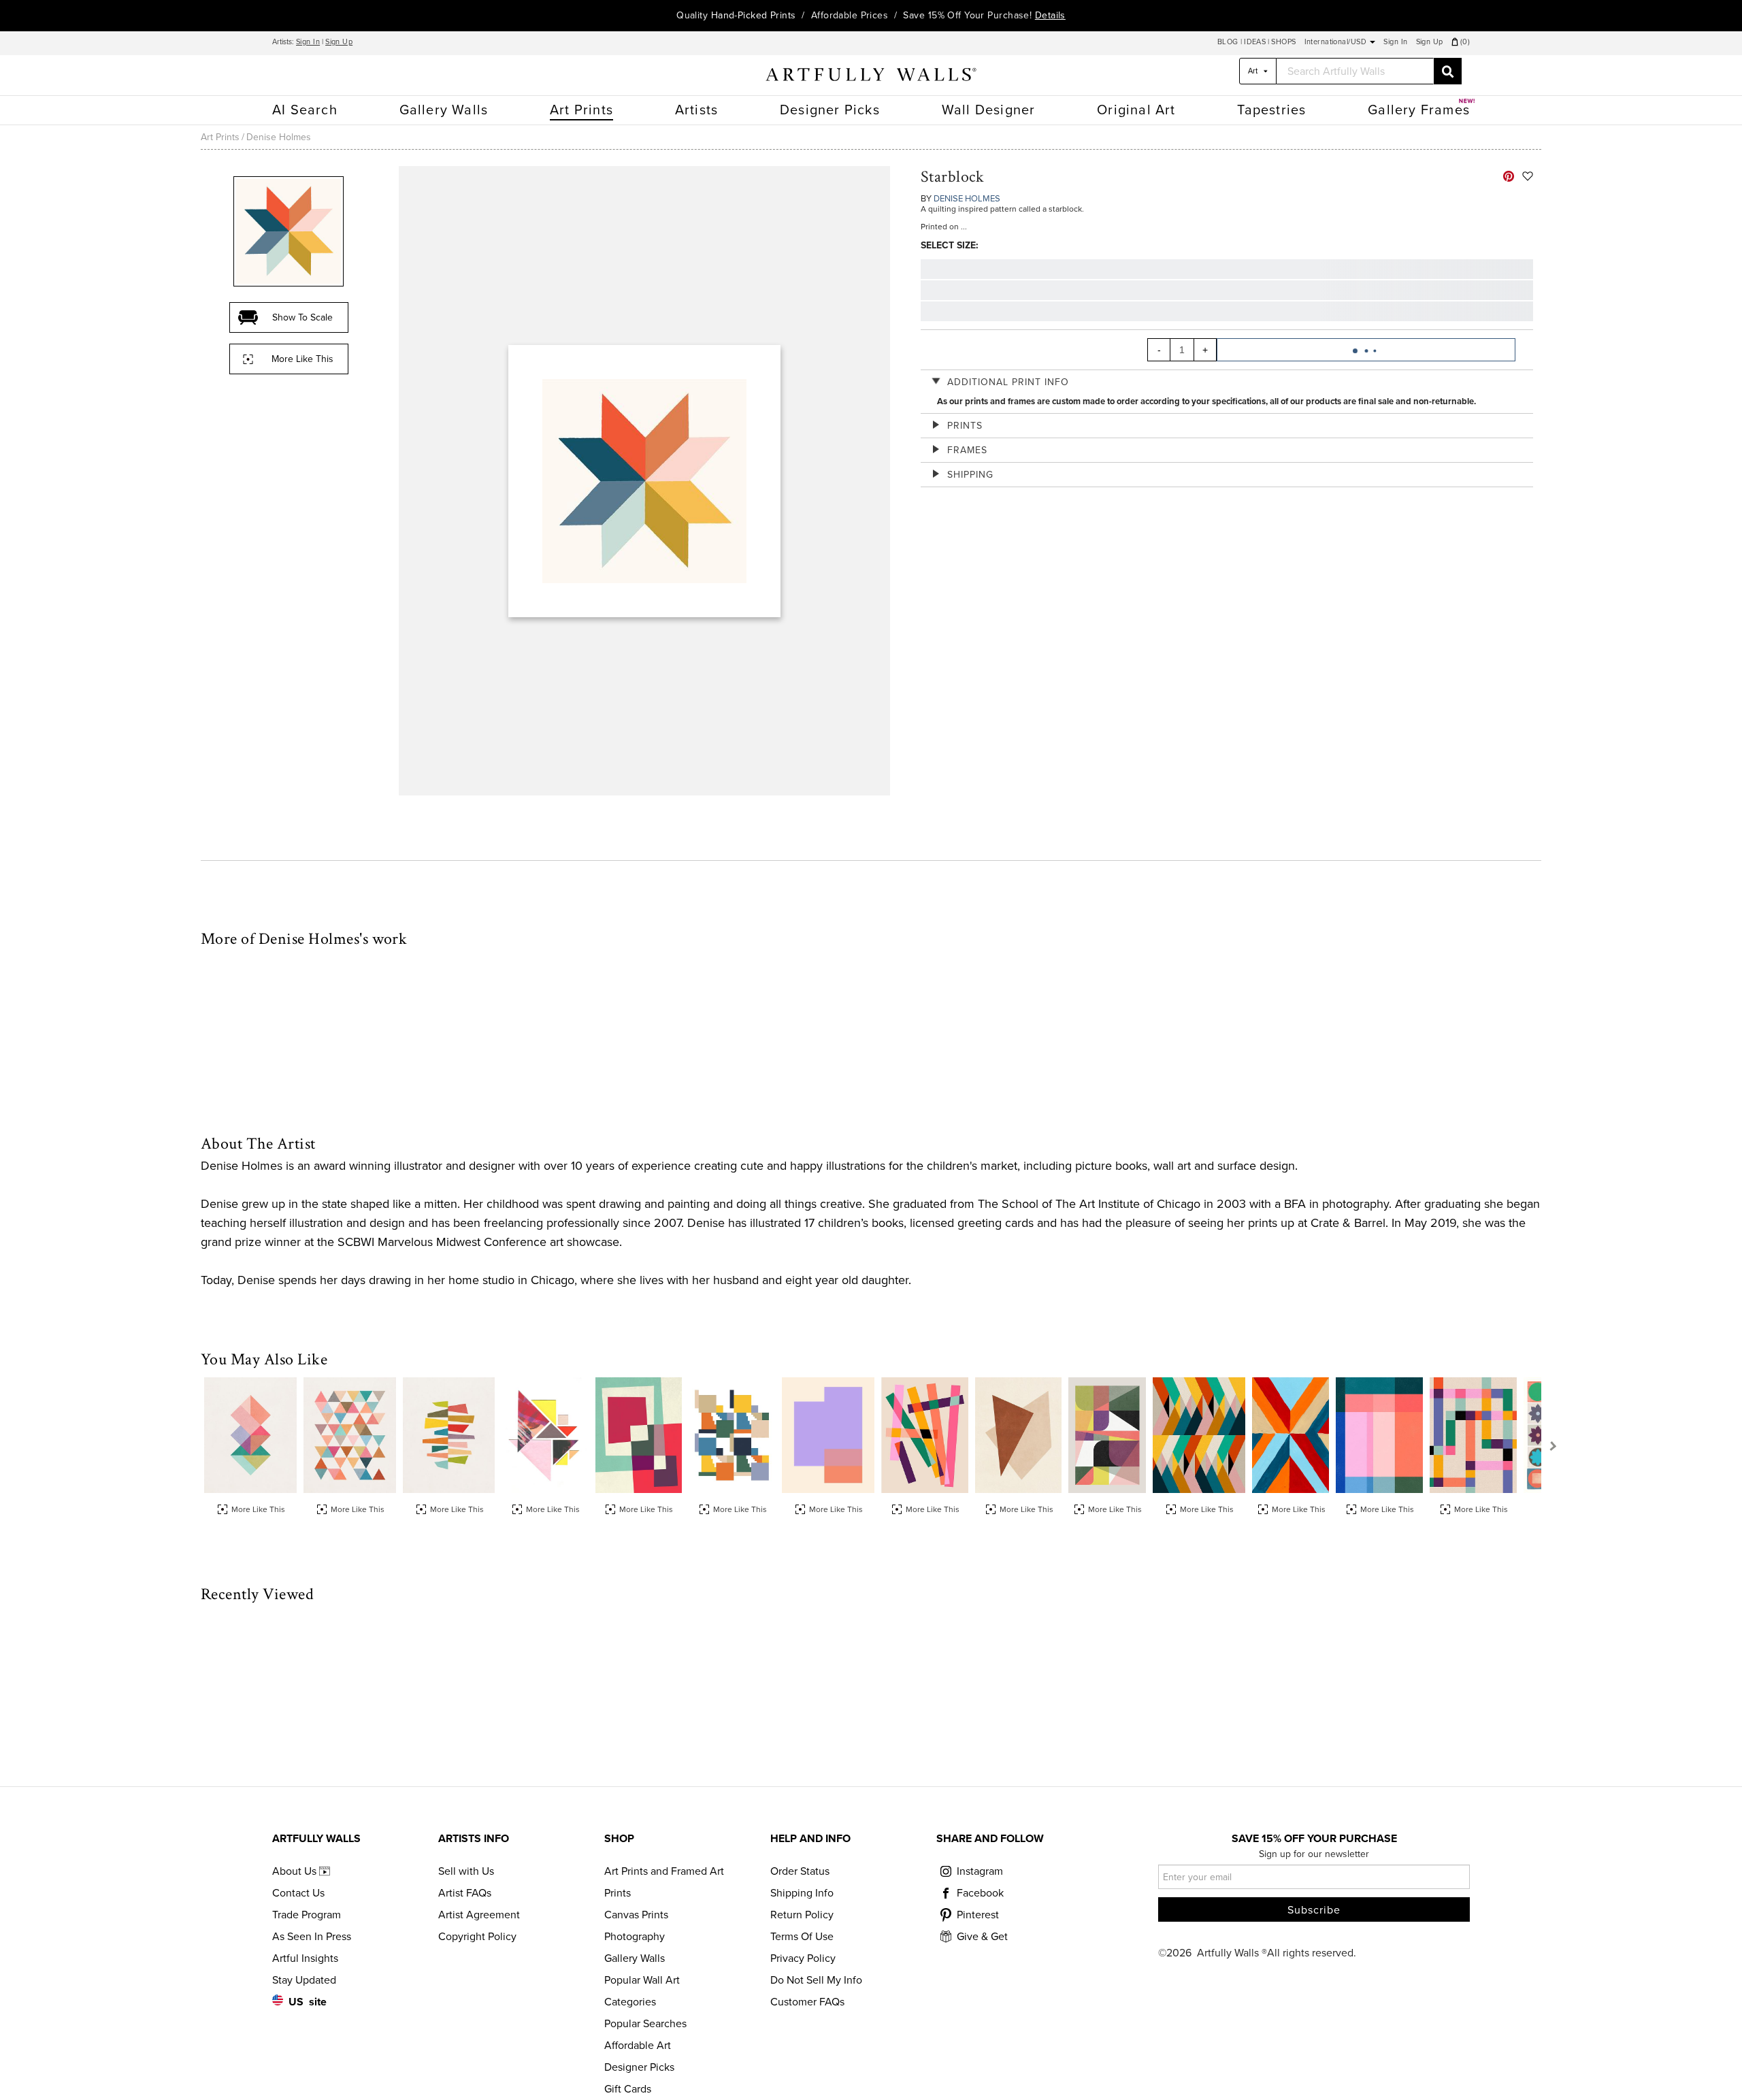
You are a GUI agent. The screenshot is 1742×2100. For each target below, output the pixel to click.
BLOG (1229, 42)
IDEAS (1255, 42)
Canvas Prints (636, 1915)
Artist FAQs (465, 1893)
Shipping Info (802, 1893)
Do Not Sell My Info (816, 1980)
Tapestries (1271, 110)
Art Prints (581, 110)
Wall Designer (989, 110)
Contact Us (298, 1893)
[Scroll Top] (1713, 2071)
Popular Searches (645, 2024)
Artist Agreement (479, 1915)
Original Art (1136, 110)
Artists (696, 110)
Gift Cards (628, 2089)
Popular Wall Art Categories (642, 1991)
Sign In (308, 42)
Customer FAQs (807, 2002)
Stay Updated (304, 1980)
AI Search (305, 110)
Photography (635, 1937)
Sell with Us (466, 1871)
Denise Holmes (279, 137)
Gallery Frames (1419, 110)
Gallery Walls (444, 110)
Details (1050, 15)
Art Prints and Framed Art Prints (664, 1882)
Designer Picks (830, 110)
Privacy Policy (803, 1958)
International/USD (1337, 42)
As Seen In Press (312, 1937)
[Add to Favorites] (1528, 176)
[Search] (1448, 71)
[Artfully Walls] (871, 77)
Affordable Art (638, 2046)
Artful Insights (305, 1958)
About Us (296, 1871)
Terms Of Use (802, 1937)
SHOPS (1283, 42)
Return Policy (802, 1915)
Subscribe (1314, 1910)
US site (308, 2002)
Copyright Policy (477, 1937)
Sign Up (339, 42)
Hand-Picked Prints (754, 15)
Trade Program (307, 1915)
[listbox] (1258, 71)
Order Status (800, 1871)
